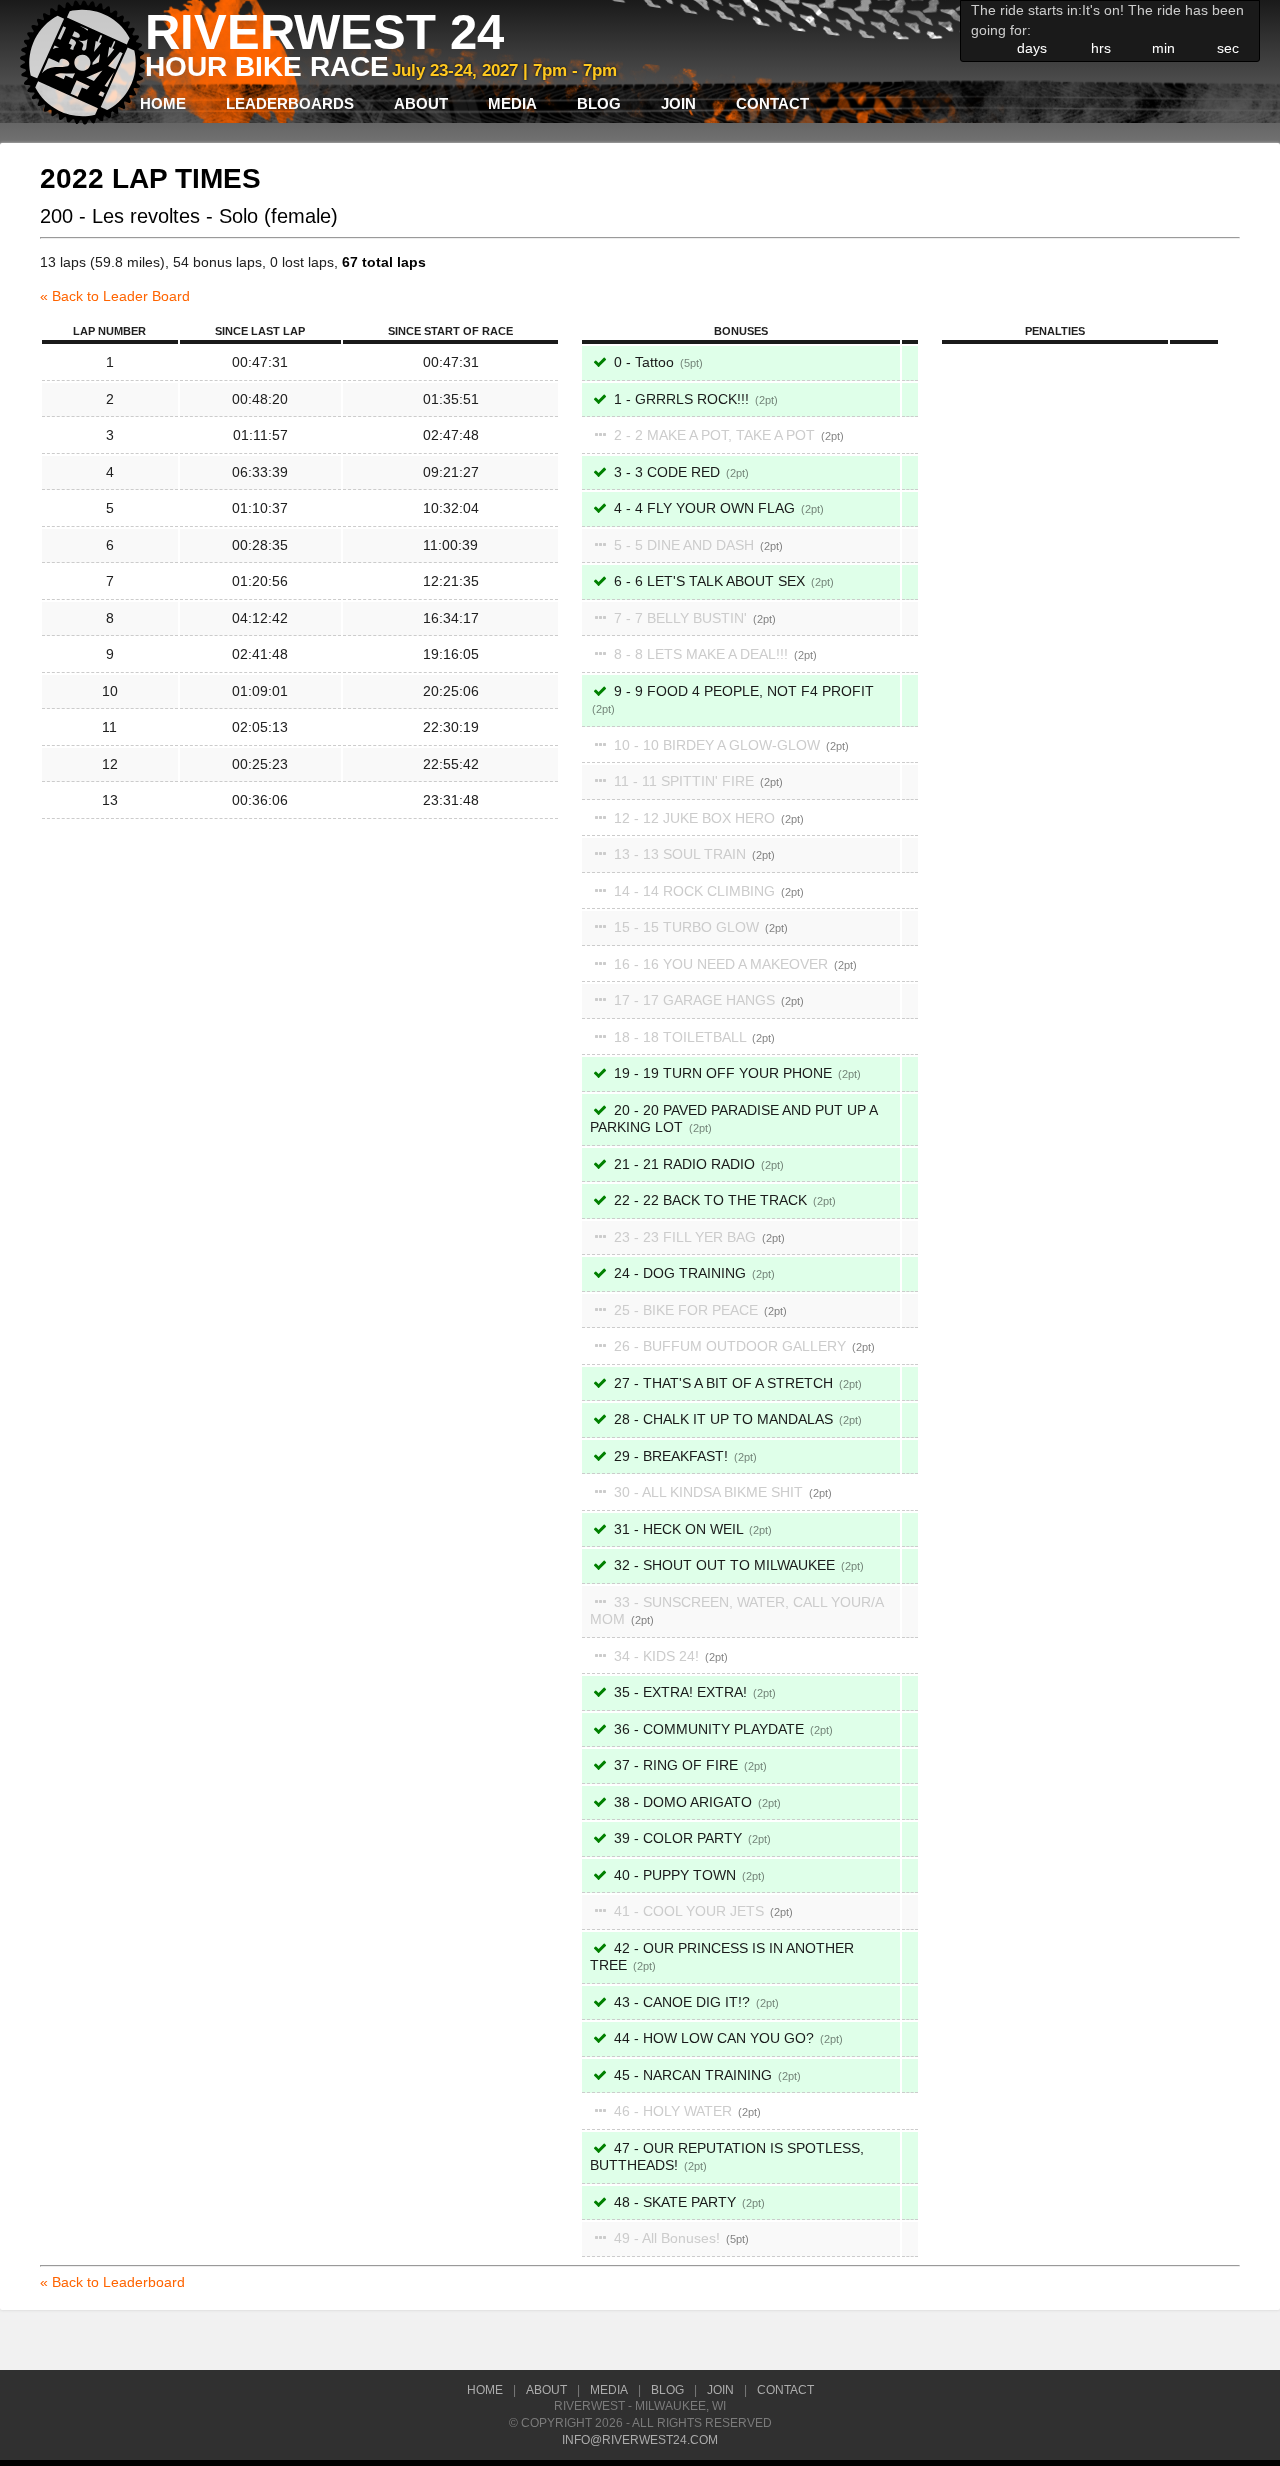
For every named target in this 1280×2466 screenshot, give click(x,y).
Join (678, 103)
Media (512, 103)
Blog (599, 103)
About (421, 103)
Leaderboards (290, 103)
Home (163, 103)
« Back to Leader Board (115, 296)
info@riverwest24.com (640, 2440)
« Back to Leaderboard (112, 2282)
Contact (772, 103)
